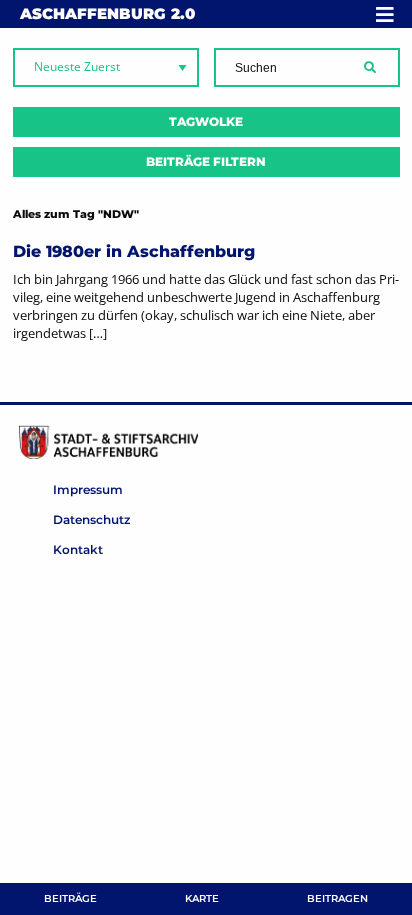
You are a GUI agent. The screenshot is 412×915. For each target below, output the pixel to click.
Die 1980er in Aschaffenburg (134, 251)
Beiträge (70, 898)
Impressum (88, 489)
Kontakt (78, 549)
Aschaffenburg (107, 13)
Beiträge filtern (206, 161)
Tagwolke (206, 121)
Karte (202, 898)
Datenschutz (91, 519)
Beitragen (337, 898)
